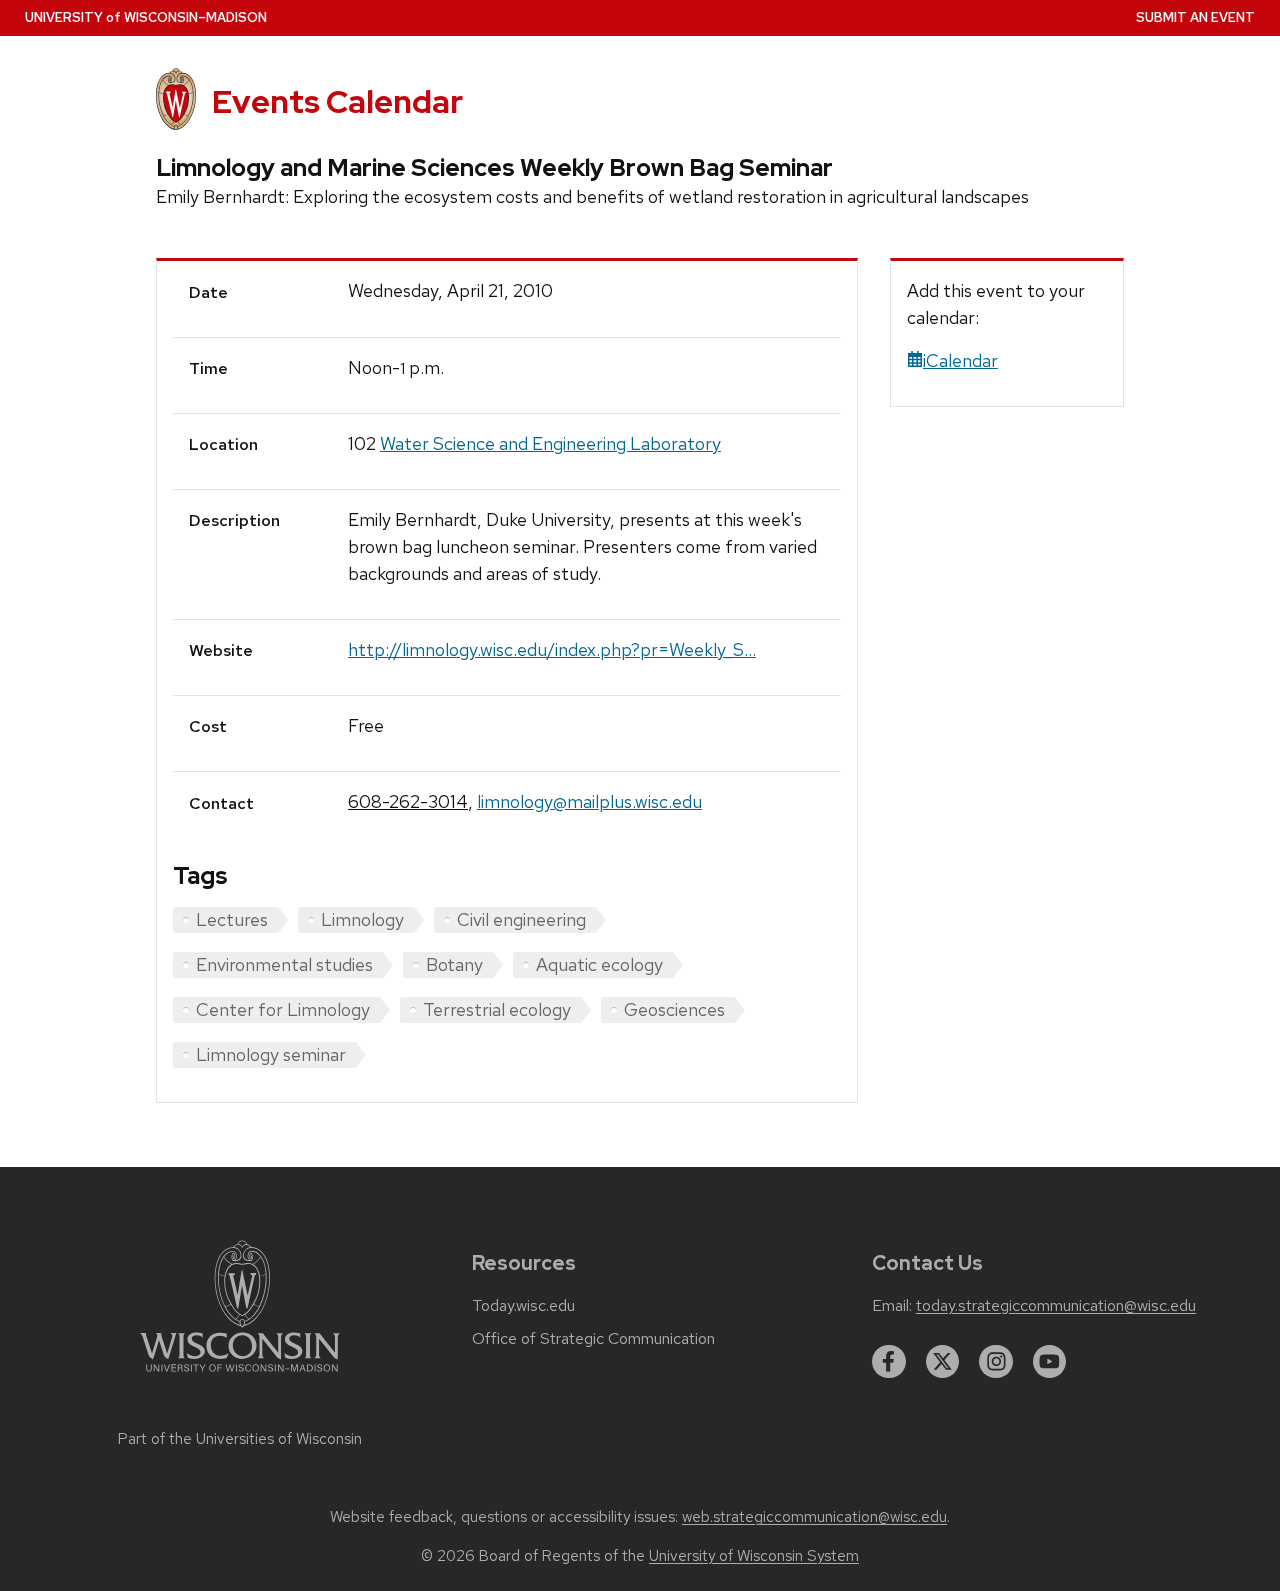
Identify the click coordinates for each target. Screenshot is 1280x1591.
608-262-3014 (408, 801)
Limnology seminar (271, 1054)
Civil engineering (521, 919)
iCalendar (960, 360)
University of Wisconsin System (754, 1556)
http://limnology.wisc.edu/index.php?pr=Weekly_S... (552, 649)
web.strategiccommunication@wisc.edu (814, 1517)
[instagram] (996, 1362)
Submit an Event (1195, 17)
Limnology (362, 919)
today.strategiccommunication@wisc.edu (1056, 1306)
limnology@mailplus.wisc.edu (589, 801)
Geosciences (674, 1009)
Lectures (232, 919)
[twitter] (943, 1362)
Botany (454, 964)
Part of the (240, 1439)
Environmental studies (284, 964)
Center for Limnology (283, 1009)
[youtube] (1050, 1362)
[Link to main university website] (240, 1375)
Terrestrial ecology (497, 1009)
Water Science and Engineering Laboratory (550, 443)
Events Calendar (337, 101)
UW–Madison (146, 17)
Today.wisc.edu (523, 1306)
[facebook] (889, 1362)
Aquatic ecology (599, 964)
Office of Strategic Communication (593, 1339)
